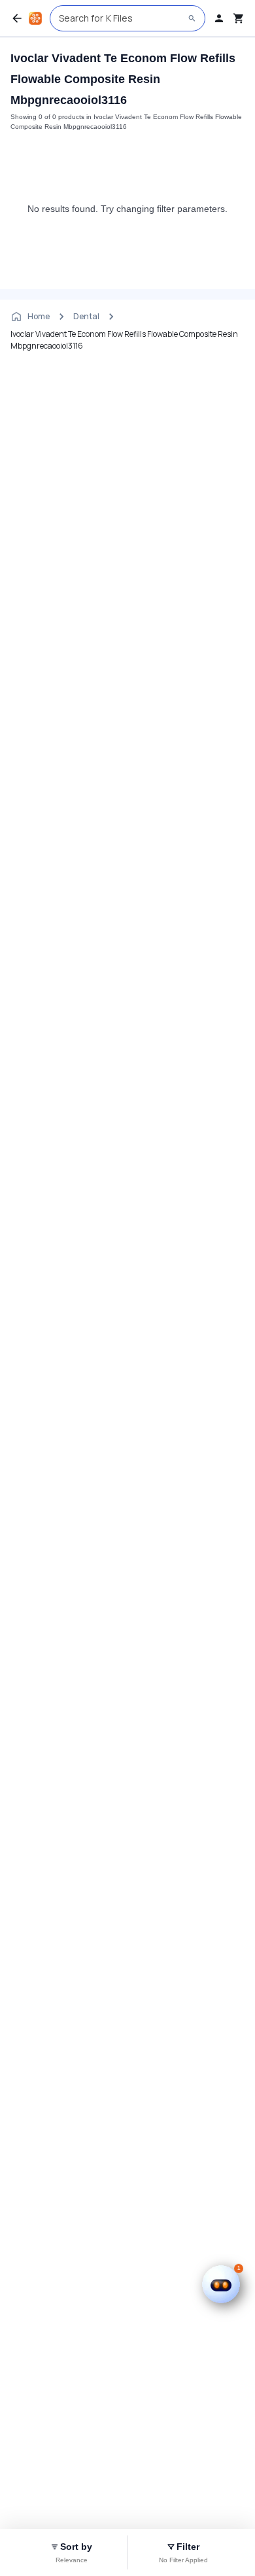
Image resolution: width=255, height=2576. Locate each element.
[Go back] (17, 18)
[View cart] (239, 18)
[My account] (219, 18)
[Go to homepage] (35, 18)
